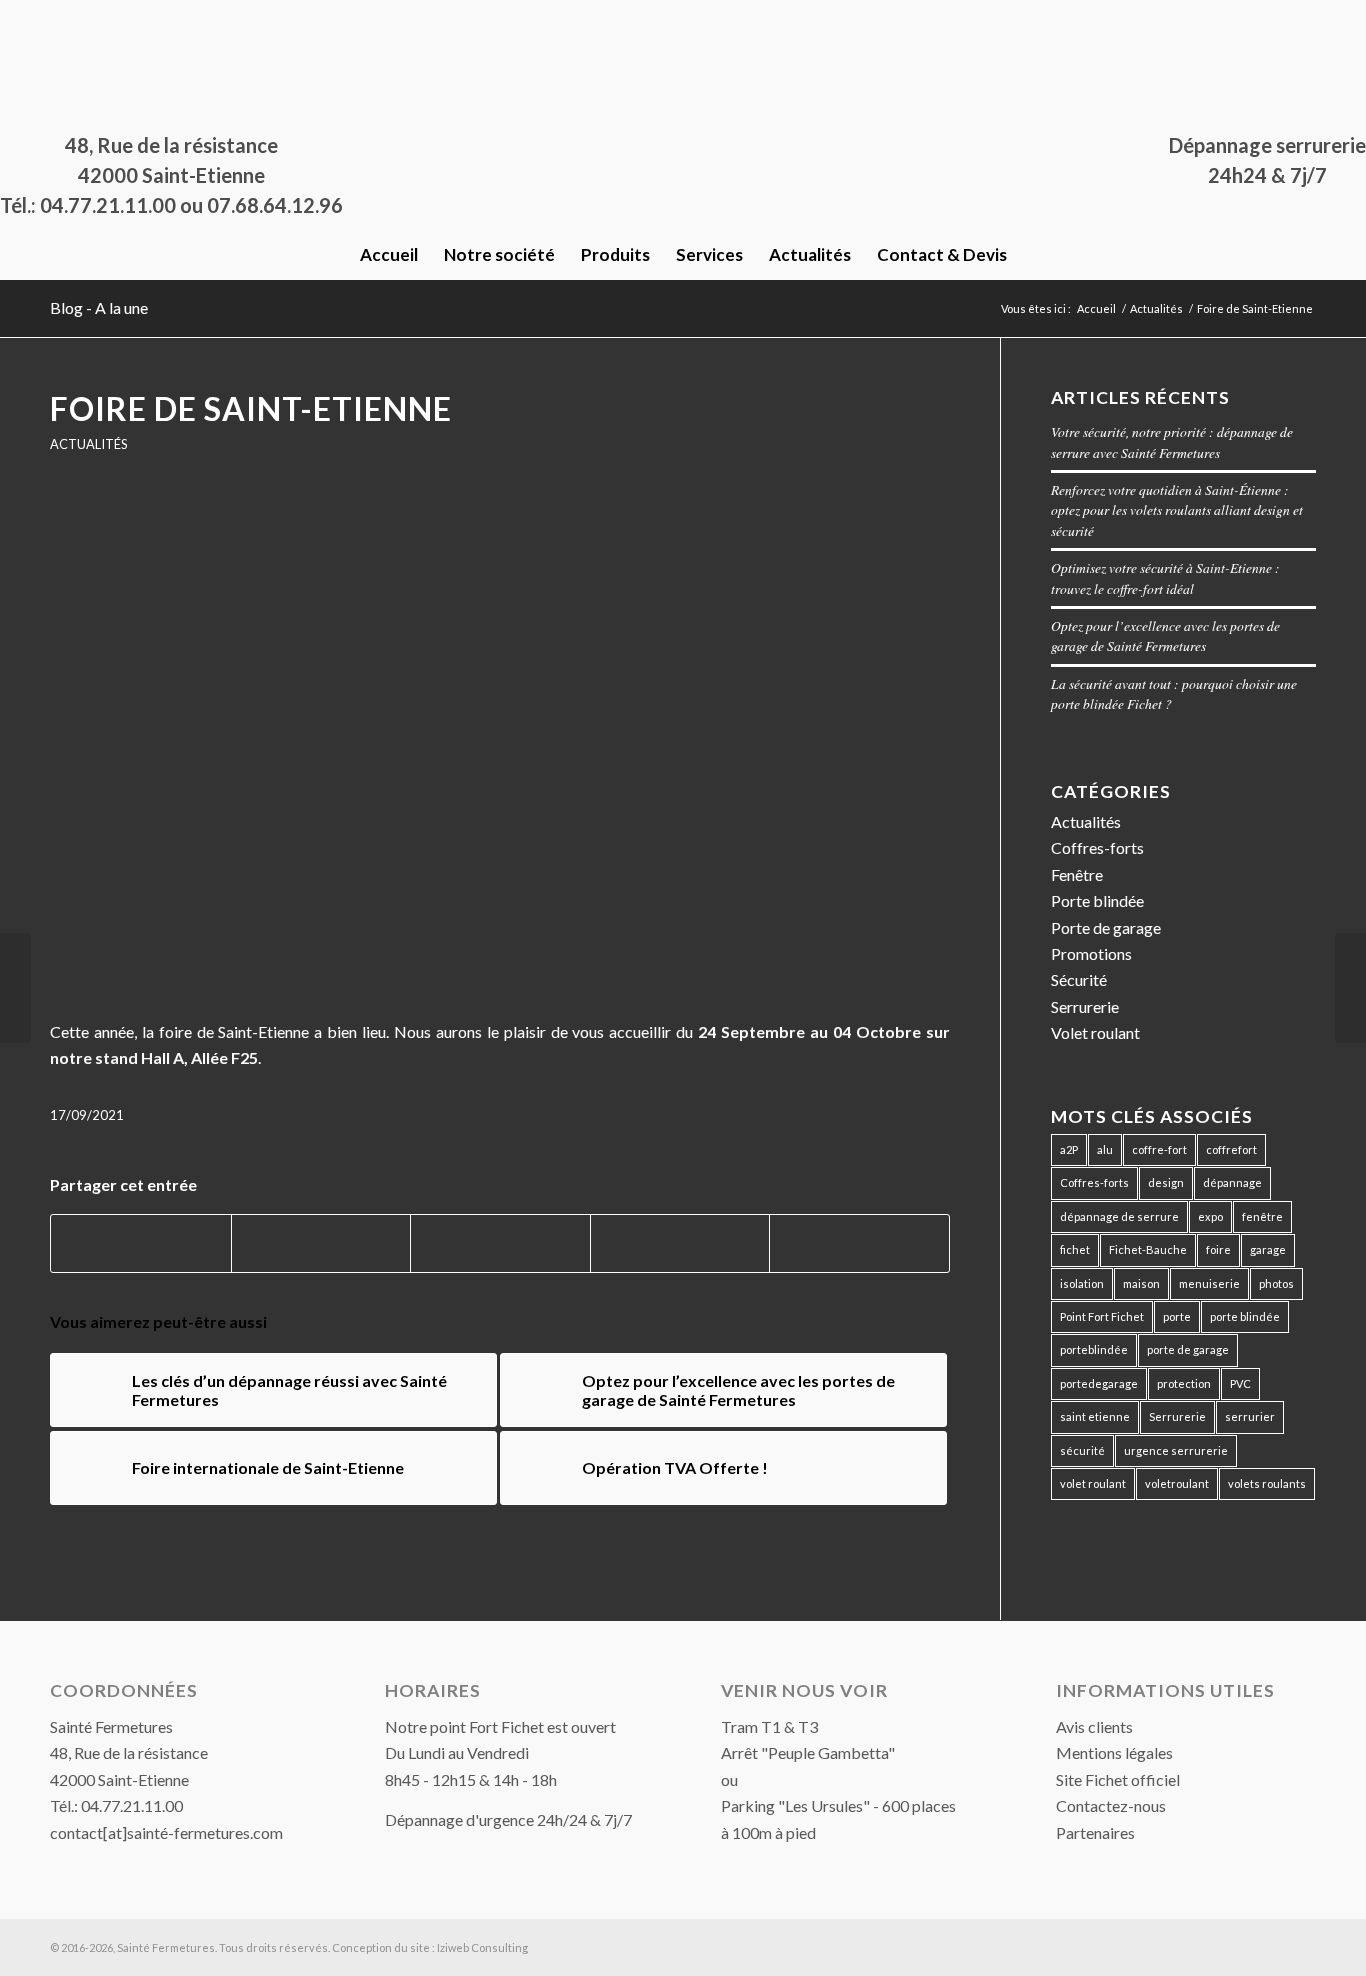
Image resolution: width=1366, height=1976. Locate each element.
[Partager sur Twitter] (321, 1243)
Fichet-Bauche (1148, 1249)
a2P (1069, 1149)
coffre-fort (1159, 1149)
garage (1268, 1249)
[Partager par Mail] (859, 1243)
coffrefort (1231, 1149)
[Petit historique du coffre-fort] (1350, 988)
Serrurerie (1085, 1006)
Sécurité (1079, 979)
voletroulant (1177, 1483)
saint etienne (1095, 1416)
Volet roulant (1095, 1032)
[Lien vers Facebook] (56, 15)
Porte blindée (1097, 900)
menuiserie (1209, 1283)
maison (1141, 1283)
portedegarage (1099, 1383)
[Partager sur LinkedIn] (680, 1243)
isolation (1082, 1283)
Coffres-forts (1097, 847)
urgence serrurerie (1176, 1450)
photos (1276, 1283)
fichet (1075, 1249)
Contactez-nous (1111, 1805)
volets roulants (1267, 1483)
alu (1105, 1149)
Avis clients (1094, 1726)
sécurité (1082, 1450)
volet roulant (1093, 1483)
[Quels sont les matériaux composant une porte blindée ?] (15, 988)
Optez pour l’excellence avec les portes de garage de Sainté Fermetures (1165, 635)
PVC (1240, 1383)
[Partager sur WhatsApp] (500, 1243)
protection (1184, 1383)
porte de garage (1188, 1349)
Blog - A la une (99, 307)
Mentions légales (1114, 1752)
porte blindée (1245, 1316)
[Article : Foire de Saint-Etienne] (500, 749)
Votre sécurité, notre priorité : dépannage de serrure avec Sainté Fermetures (1172, 441)
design (1166, 1182)
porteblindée (1094, 1349)
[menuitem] (389, 255)
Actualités (88, 444)
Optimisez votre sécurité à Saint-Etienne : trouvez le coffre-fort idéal (1165, 577)
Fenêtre (1077, 874)
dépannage (1232, 1182)
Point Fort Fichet (1102, 1316)
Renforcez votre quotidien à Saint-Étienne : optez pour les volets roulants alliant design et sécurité (1177, 510)
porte (1177, 1316)
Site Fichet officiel (1118, 1779)
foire (1218, 1249)
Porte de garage (1106, 927)
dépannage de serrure (1119, 1216)
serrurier (1250, 1416)
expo (1210, 1216)
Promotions (1091, 953)
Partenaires (1095, 1832)
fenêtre (1262, 1216)
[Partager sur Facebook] (141, 1243)
